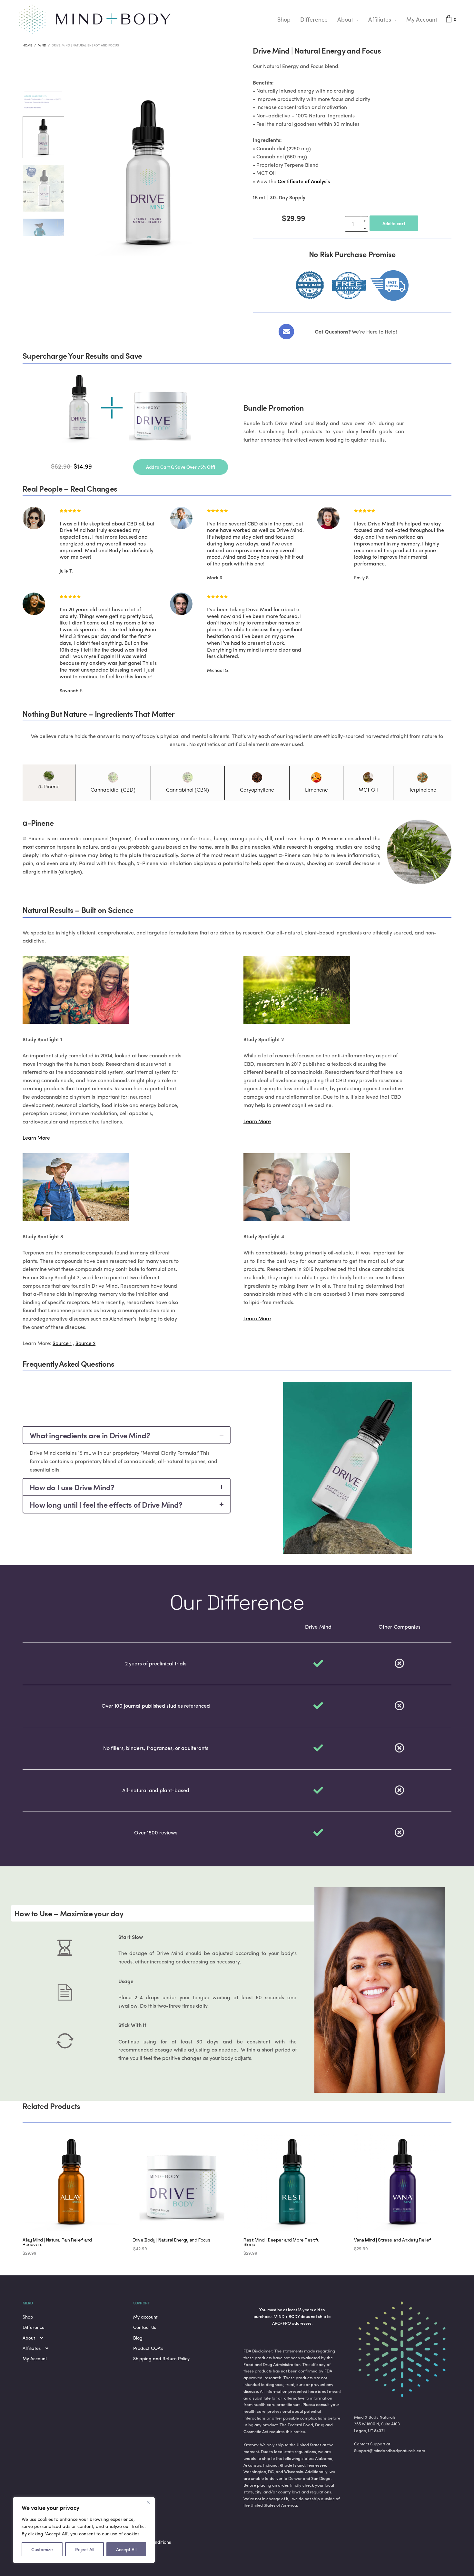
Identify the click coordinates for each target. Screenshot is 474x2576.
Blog (138, 2338)
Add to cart (394, 223)
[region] (84, 2530)
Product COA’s (148, 2348)
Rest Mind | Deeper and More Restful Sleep (282, 2242)
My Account (422, 19)
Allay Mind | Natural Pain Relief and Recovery (57, 2242)
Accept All (126, 2549)
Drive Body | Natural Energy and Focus (172, 2240)
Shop (284, 19)
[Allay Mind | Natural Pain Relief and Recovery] (71, 2183)
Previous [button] (73, 200)
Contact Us (145, 2327)
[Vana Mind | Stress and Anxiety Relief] (403, 2183)
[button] (181, 467)
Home (27, 45)
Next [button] (224, 200)
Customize (42, 2549)
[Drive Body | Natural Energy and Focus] (182, 2183)
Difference (314, 19)
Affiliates (380, 19)
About (345, 19)
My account (145, 2317)
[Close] (148, 2502)
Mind (42, 45)
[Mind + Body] (95, 19)
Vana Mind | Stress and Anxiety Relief (393, 2240)
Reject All (85, 2549)
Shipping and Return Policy (161, 2358)
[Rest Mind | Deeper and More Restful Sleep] (292, 2183)
